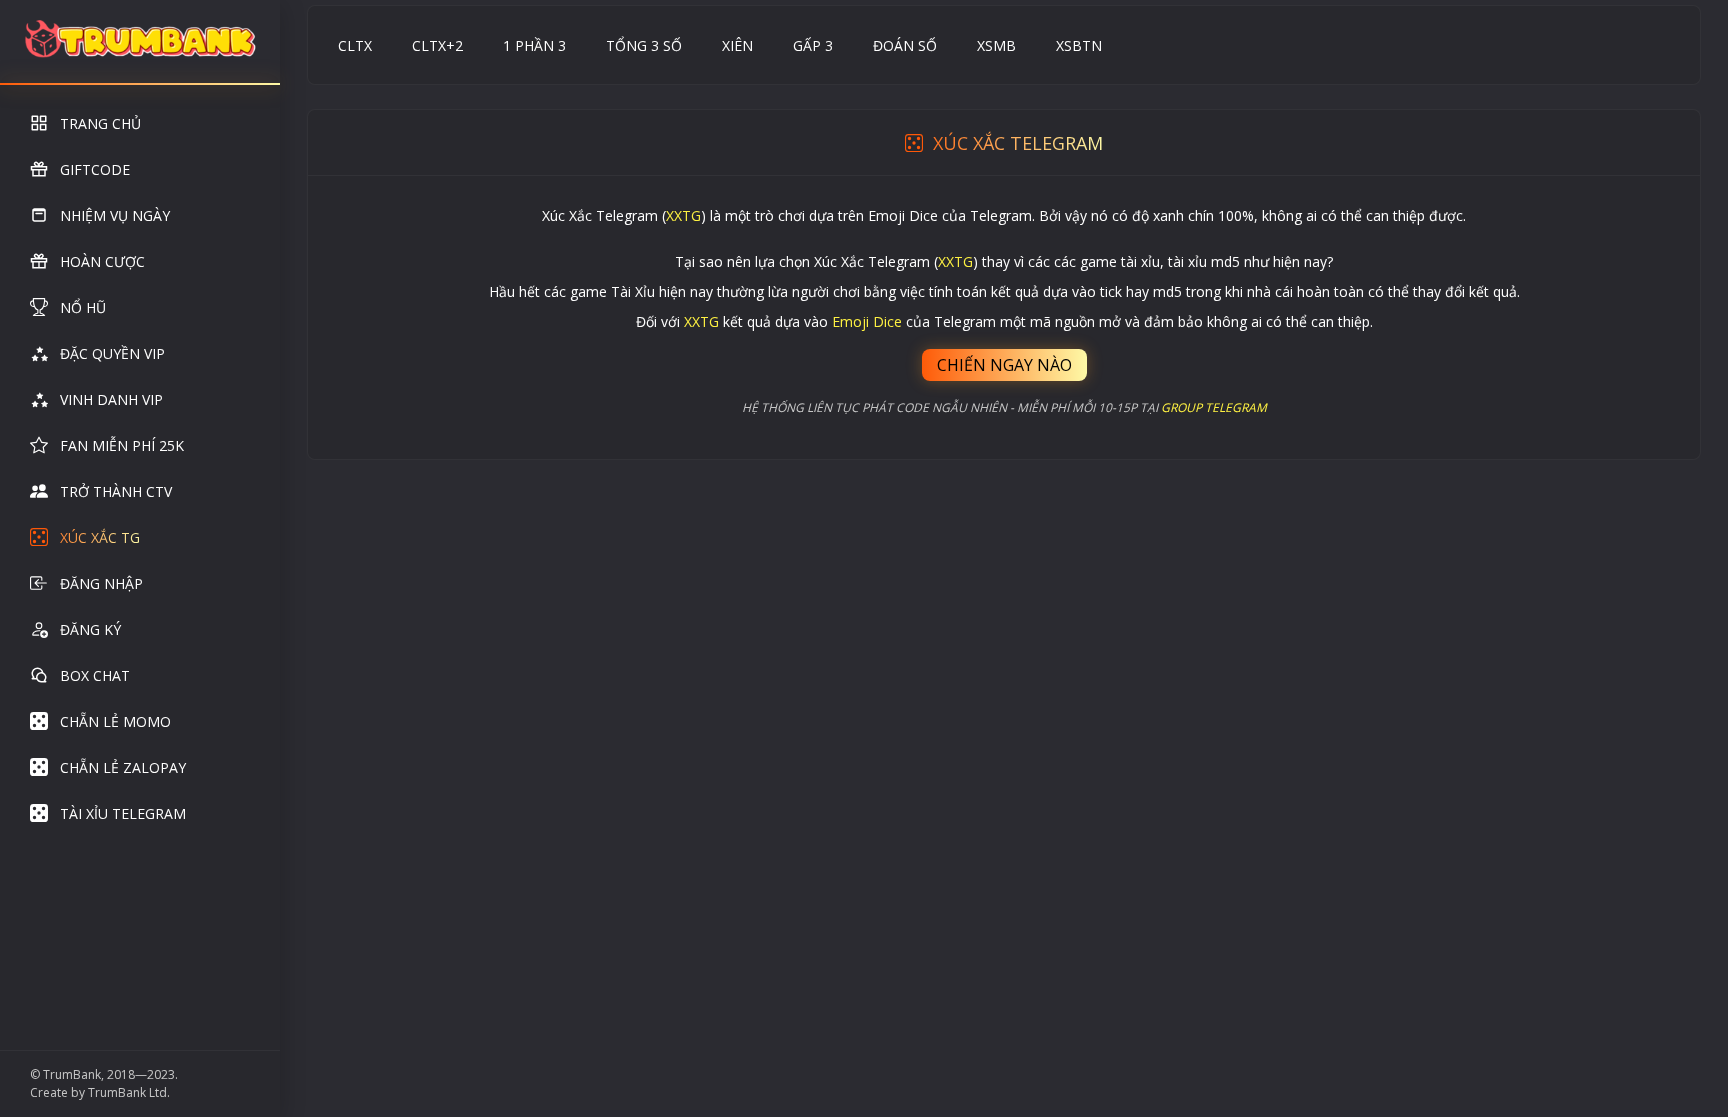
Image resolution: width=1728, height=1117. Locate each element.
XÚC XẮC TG (100, 537)
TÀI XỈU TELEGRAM (123, 813)
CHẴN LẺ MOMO (115, 721)
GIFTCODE (95, 169)
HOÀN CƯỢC (102, 261)
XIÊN (737, 45)
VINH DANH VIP (111, 399)
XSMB (996, 45)
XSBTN (1079, 45)
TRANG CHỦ (100, 123)
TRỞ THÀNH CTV (116, 491)
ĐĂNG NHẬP (101, 583)
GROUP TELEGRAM (1214, 407)
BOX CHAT (95, 675)
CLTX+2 (437, 45)
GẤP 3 (813, 45)
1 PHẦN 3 (534, 45)
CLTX (355, 45)
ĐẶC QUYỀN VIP (112, 353)
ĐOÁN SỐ (905, 45)
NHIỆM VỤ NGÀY (115, 215)
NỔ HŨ (83, 307)
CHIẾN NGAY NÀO (1004, 365)
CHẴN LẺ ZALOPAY (123, 767)
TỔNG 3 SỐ (644, 45)
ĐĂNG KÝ (90, 629)
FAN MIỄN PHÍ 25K (122, 445)
